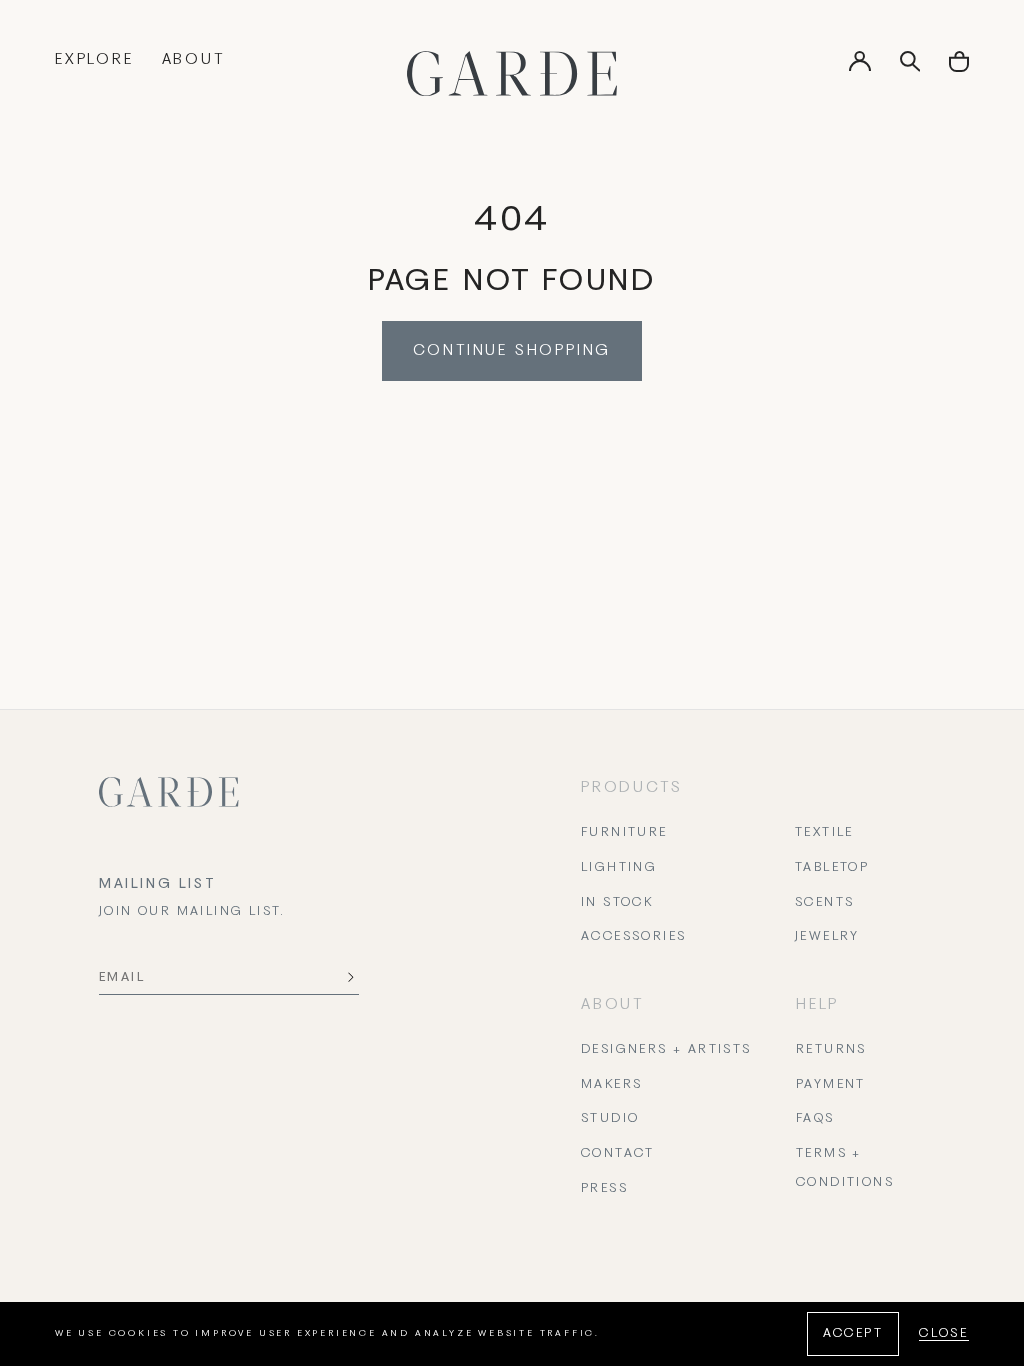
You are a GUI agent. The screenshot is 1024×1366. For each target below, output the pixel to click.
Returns (831, 1050)
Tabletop (832, 868)
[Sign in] (860, 68)
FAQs (815, 1119)
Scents (824, 903)
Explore (94, 60)
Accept (853, 1334)
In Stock (617, 903)
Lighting (619, 868)
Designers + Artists (666, 1050)
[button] (959, 68)
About (193, 60)
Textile (824, 833)
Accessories (633, 937)
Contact (618, 1154)
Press (604, 1189)
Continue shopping (512, 351)
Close (944, 1334)
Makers (611, 1085)
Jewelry (827, 937)
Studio (610, 1119)
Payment (831, 1085)
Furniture (624, 833)
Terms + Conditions (845, 1168)
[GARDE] (512, 73)
